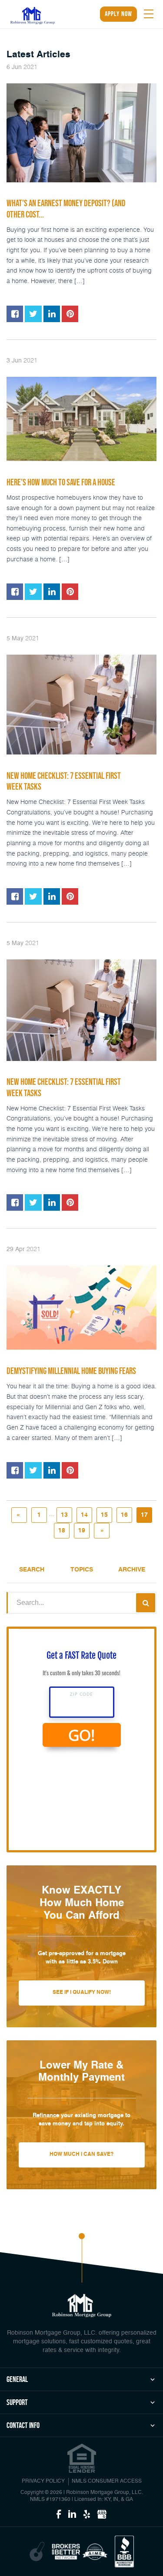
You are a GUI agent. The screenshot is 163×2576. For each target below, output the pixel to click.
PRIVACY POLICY (43, 2481)
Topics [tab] (82, 1570)
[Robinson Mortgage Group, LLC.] (33, 15)
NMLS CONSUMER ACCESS (107, 2481)
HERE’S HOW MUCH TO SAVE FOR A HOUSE (61, 482)
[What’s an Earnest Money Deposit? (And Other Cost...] (81, 133)
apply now (118, 14)
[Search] (146, 1603)
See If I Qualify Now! (82, 1993)
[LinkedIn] (72, 2515)
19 (82, 1531)
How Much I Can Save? (81, 2154)
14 (84, 1515)
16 (124, 1515)
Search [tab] (32, 1570)
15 (104, 1515)
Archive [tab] (132, 1570)
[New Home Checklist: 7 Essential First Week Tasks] (81, 705)
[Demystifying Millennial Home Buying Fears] (81, 1308)
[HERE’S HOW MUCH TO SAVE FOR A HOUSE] (81, 419)
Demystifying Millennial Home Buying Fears (71, 1371)
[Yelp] (87, 2515)
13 (64, 1515)
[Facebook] (59, 2515)
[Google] (102, 2515)
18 (62, 1531)
